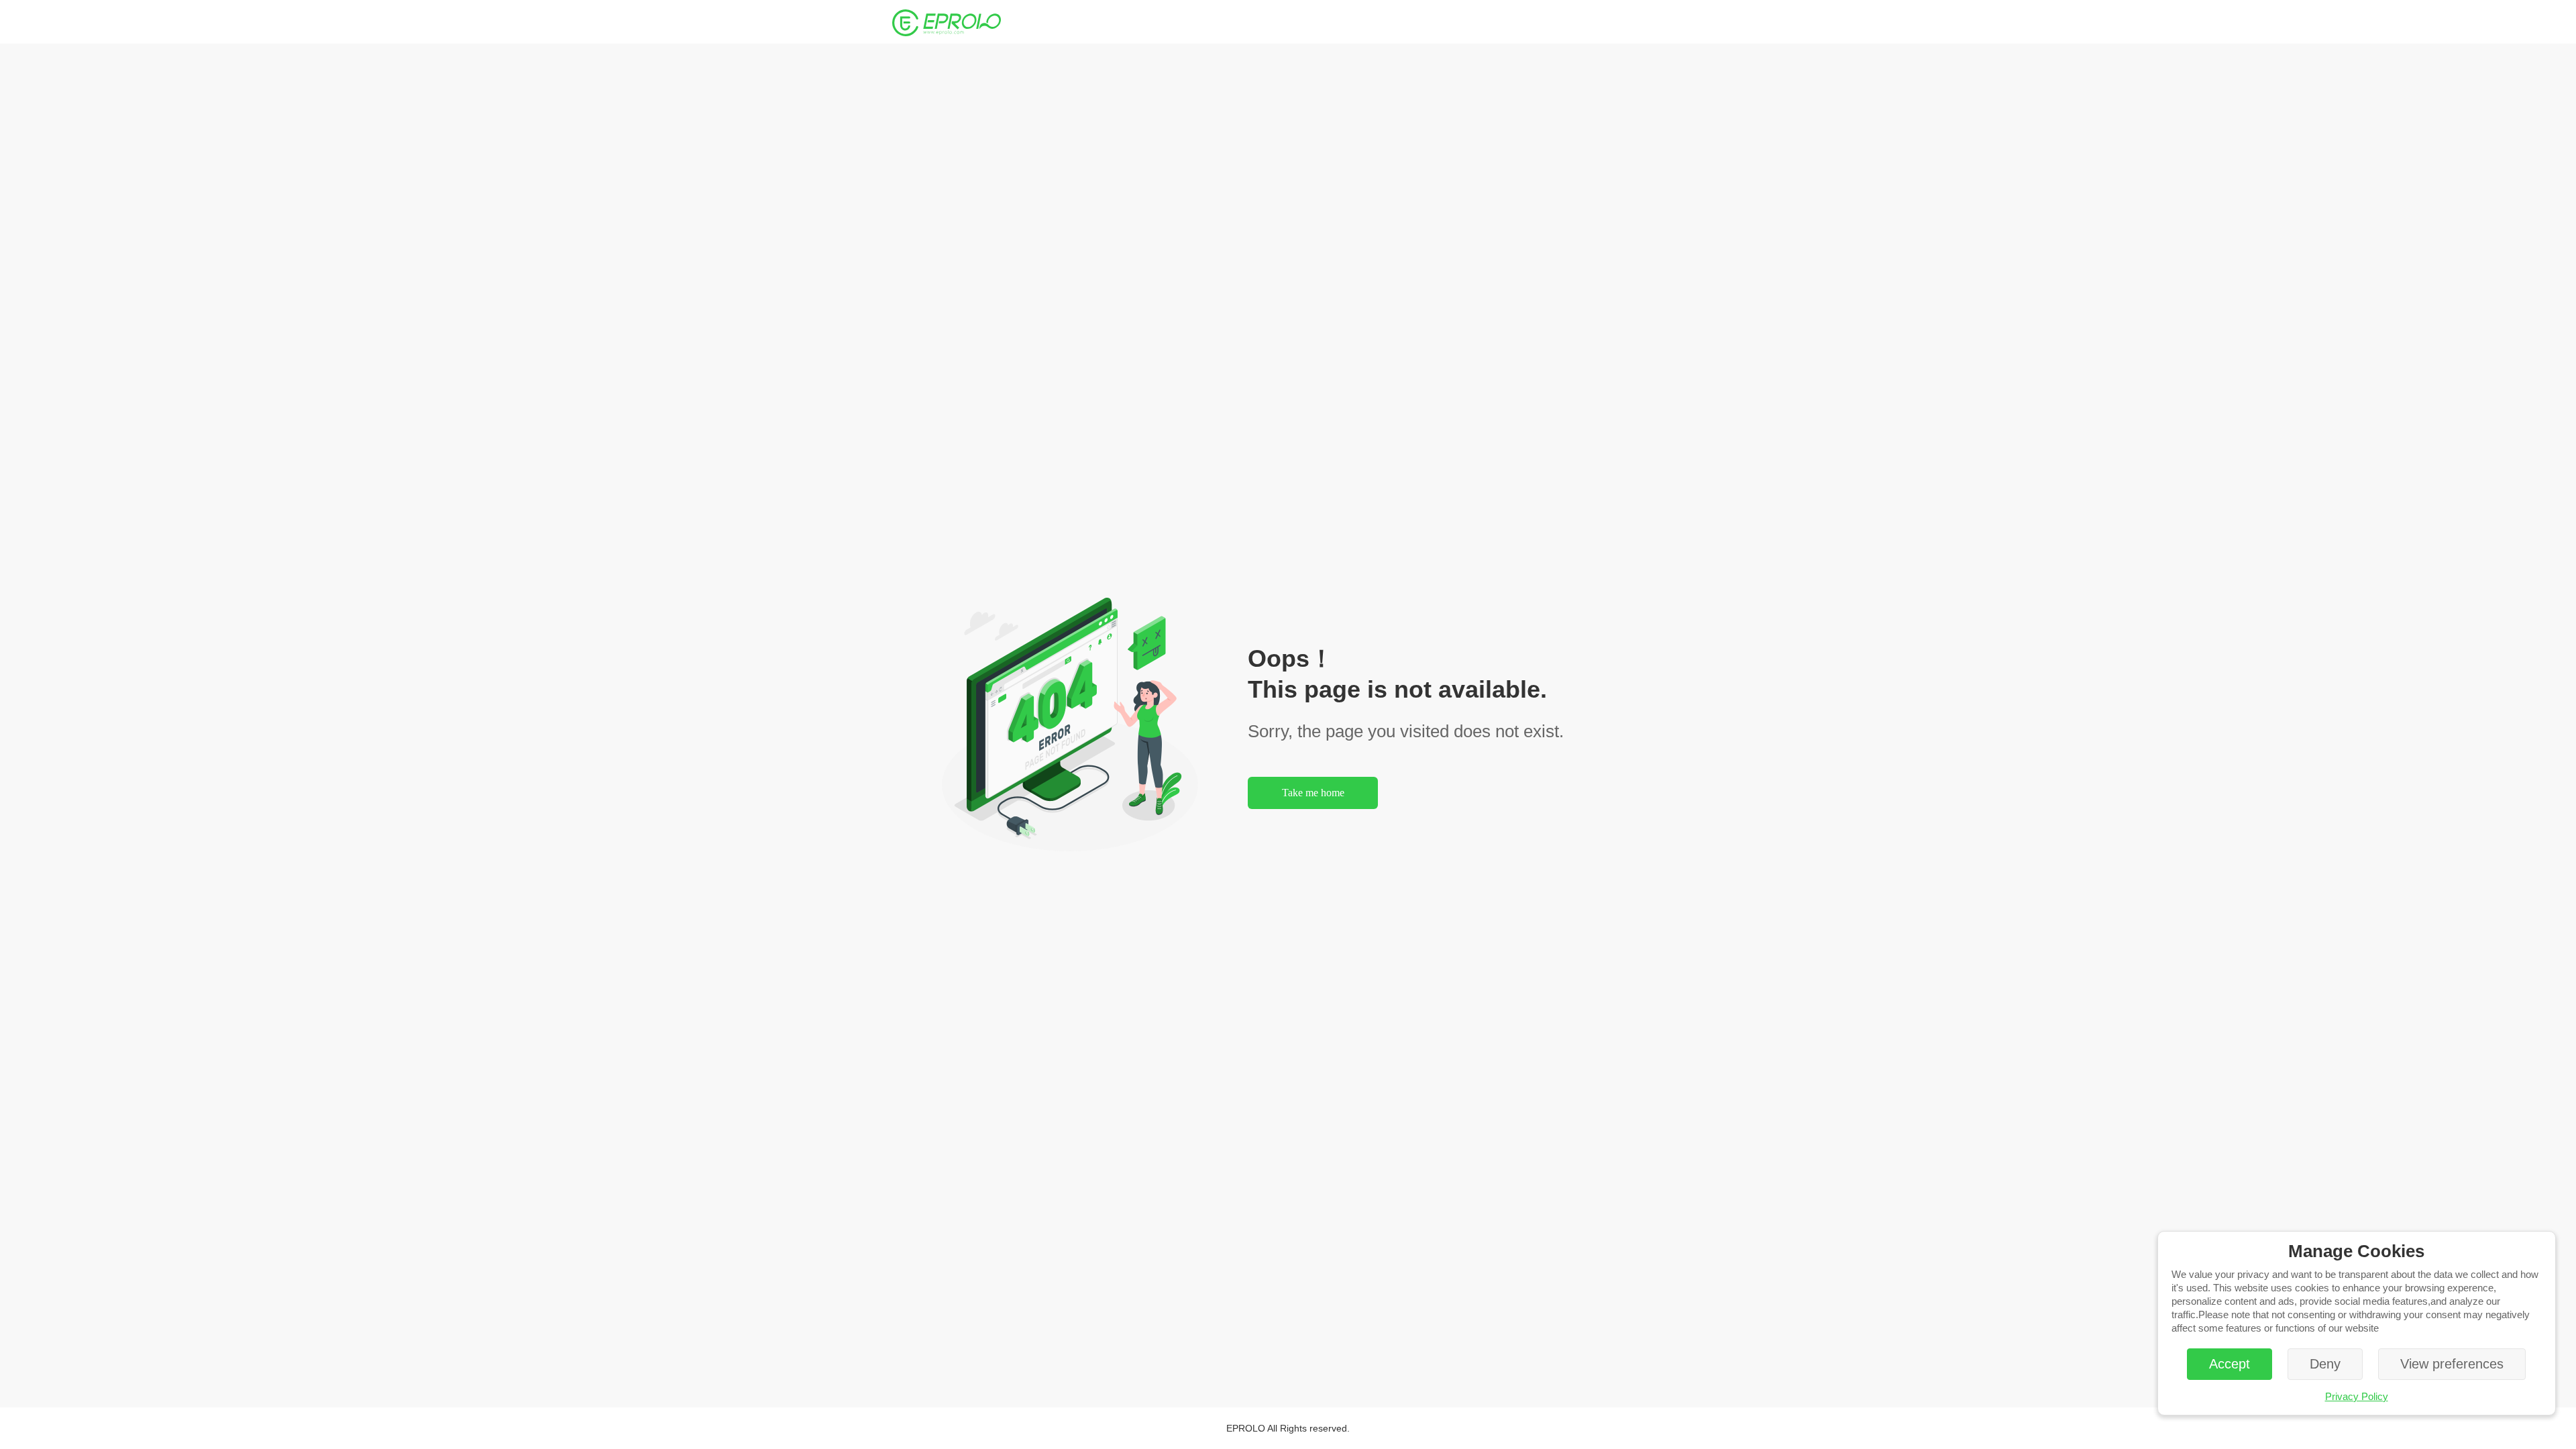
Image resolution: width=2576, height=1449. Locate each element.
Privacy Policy (2357, 1396)
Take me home (1313, 793)
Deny (2325, 1364)
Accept (2230, 1364)
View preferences (2452, 1364)
